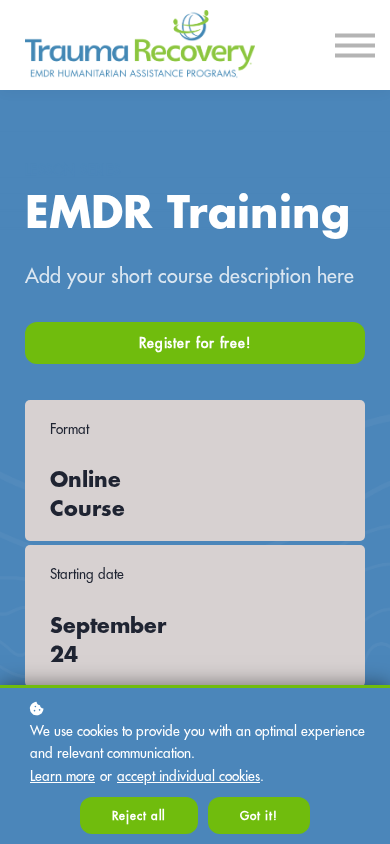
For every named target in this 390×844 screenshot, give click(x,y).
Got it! (258, 815)
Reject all (139, 815)
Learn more (62, 776)
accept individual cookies (188, 776)
